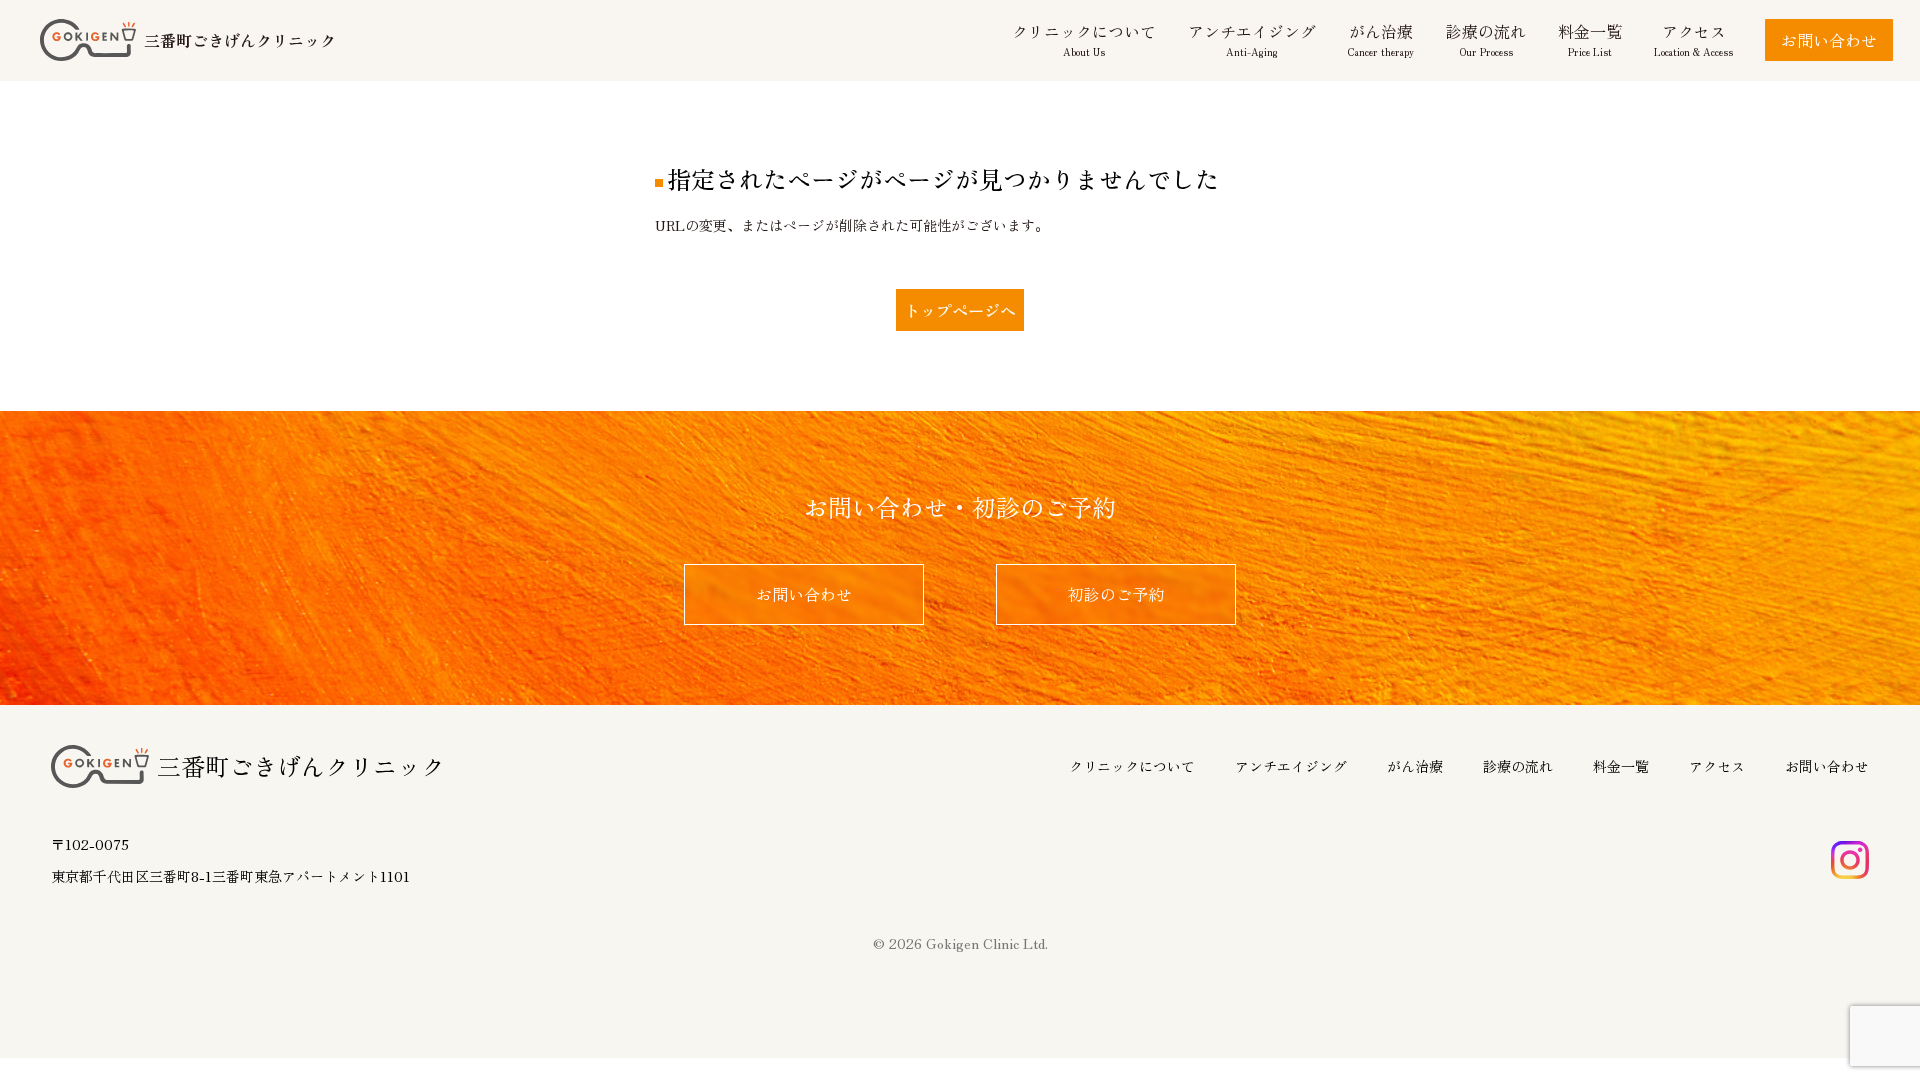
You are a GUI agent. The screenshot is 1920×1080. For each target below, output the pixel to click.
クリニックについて (1132, 766)
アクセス (1717, 766)
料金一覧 (1621, 766)
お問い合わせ (1829, 40)
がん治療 (1415, 766)
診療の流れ (1518, 766)
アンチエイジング (1291, 766)
